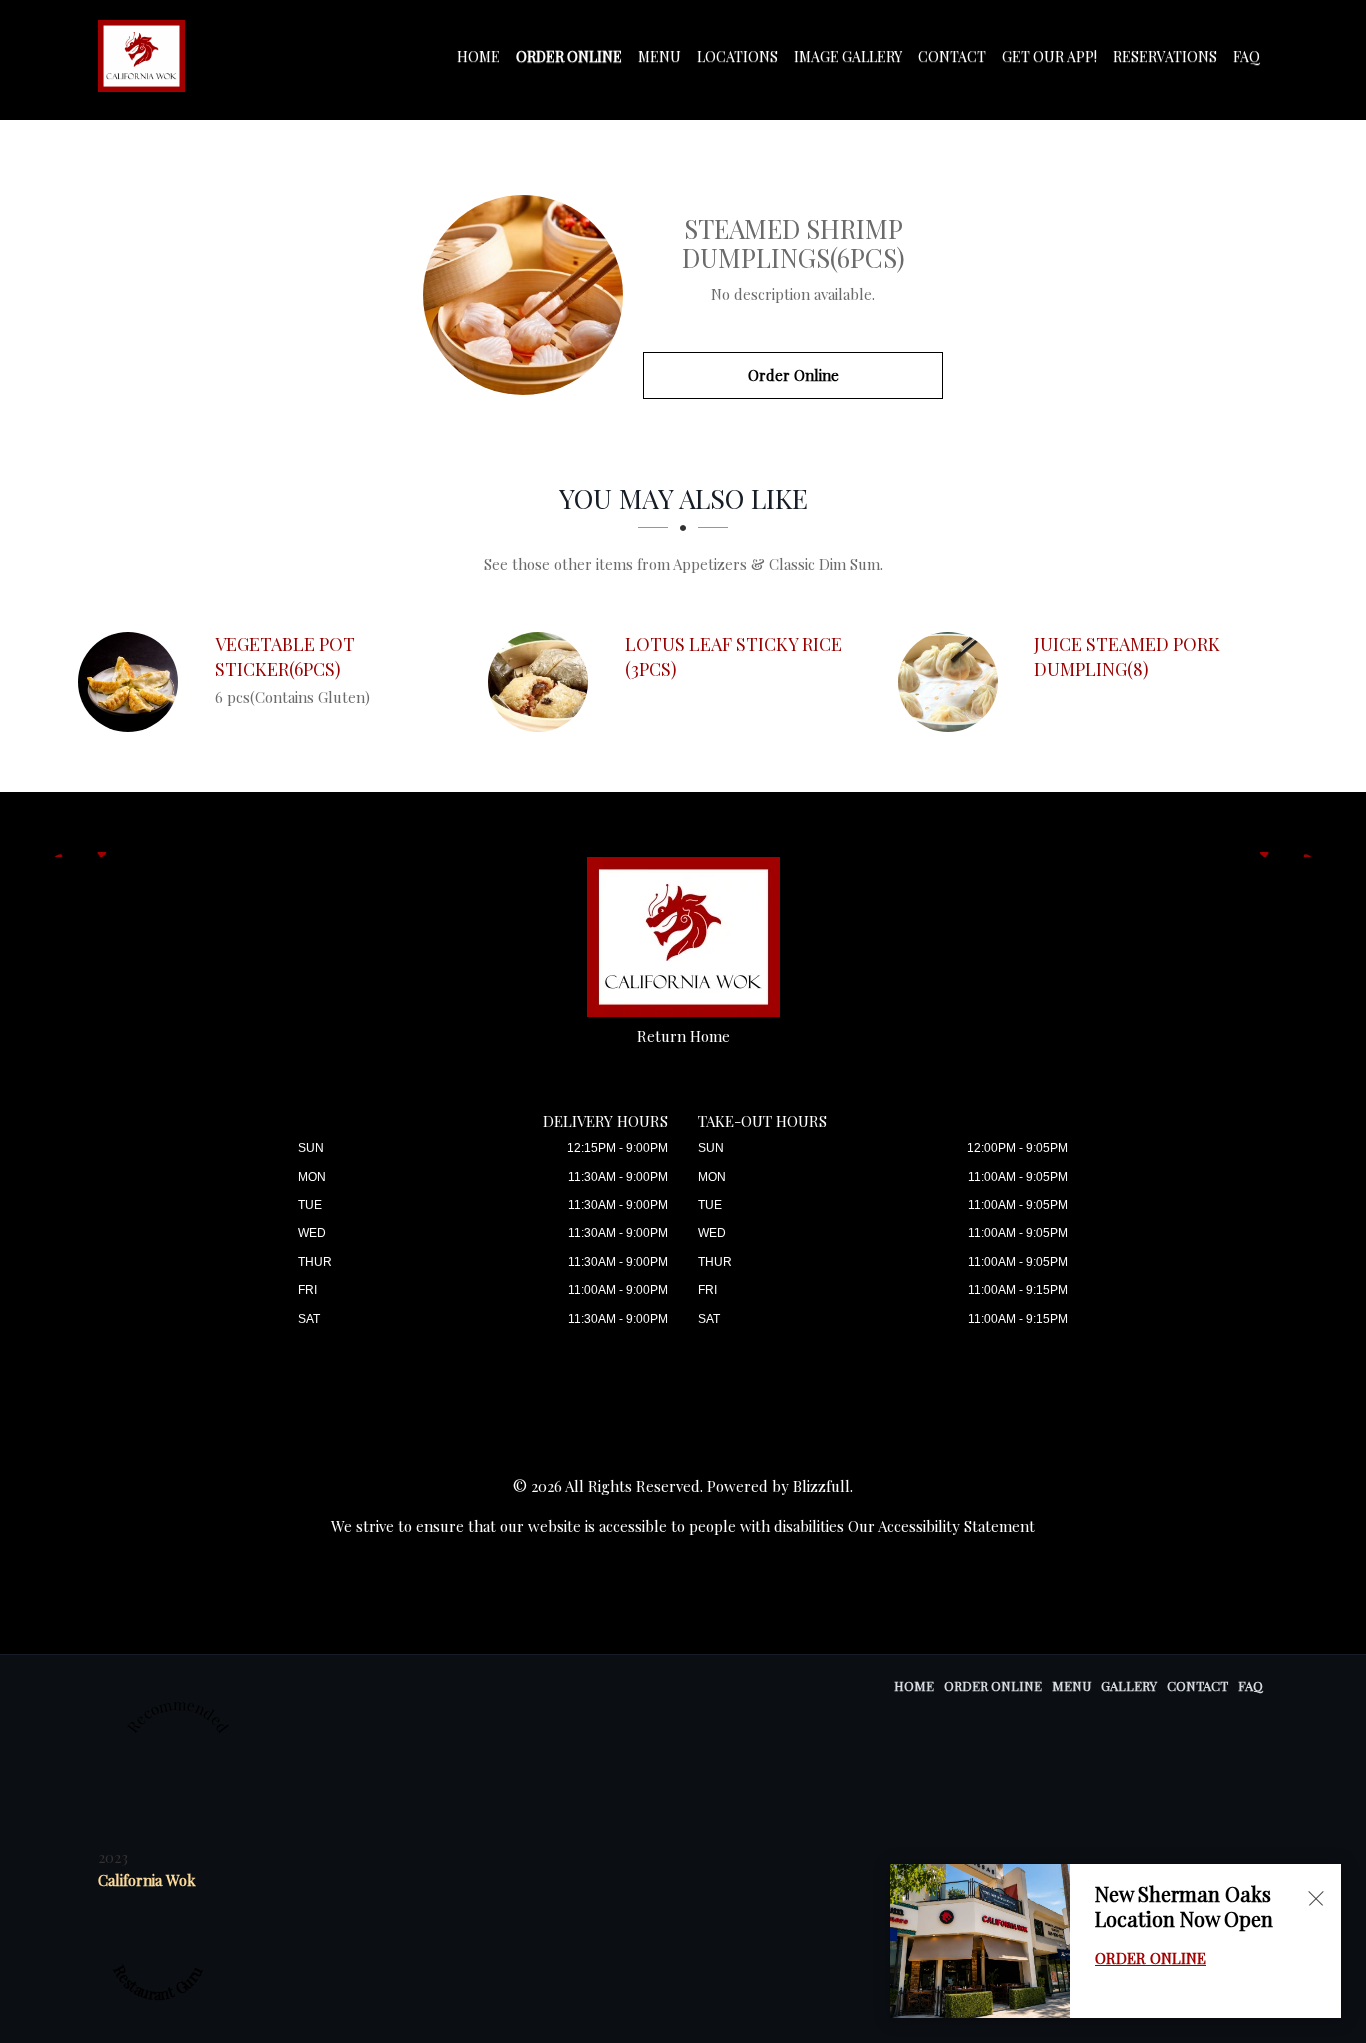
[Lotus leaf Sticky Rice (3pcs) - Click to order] (543, 682)
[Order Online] (523, 295)
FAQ (1246, 56)
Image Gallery (848, 56)
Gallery (1129, 1685)
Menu (659, 56)
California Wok (147, 1880)
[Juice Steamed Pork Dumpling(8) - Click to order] (953, 682)
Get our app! (1049, 56)
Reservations (1165, 56)
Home (478, 56)
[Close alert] (1316, 1898)
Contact (952, 56)
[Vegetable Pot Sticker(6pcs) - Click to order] (133, 682)
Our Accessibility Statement (941, 1526)
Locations (737, 56)
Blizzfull (821, 1486)
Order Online (569, 56)
